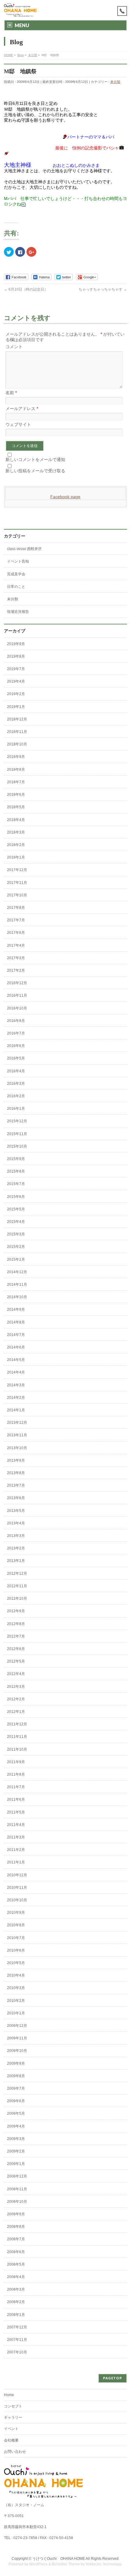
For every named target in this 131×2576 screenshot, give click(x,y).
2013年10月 (17, 1448)
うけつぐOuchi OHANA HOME (59, 2559)
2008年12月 (17, 2176)
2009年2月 (16, 2151)
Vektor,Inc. (94, 2564)
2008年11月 (17, 2189)
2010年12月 (17, 1875)
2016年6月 (16, 1046)
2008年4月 (16, 2277)
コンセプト (13, 2406)
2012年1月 (16, 1712)
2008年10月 (17, 2202)
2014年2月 (16, 1398)
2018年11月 (17, 732)
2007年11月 (17, 2340)
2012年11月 (17, 1586)
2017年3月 (16, 958)
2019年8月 (16, 656)
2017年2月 (16, 970)
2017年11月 (17, 883)
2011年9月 (16, 1762)
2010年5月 (16, 1963)
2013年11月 (17, 1435)
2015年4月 (16, 1222)
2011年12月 (17, 1724)
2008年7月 (16, 2239)
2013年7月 (16, 1485)
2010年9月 (16, 1913)
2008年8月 (16, 2227)
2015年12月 (17, 1121)
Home (9, 2395)
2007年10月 (17, 2352)
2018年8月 (16, 770)
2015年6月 (16, 1197)
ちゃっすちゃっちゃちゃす (103, 289)
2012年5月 (16, 1661)
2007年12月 (17, 2327)
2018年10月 (17, 744)
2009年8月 (16, 2076)
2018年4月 (16, 820)
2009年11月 (17, 2038)
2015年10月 (17, 1146)
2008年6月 (16, 2252)
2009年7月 (16, 2088)
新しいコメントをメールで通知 (35, 459)
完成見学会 (16, 574)
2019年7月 (16, 669)
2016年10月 (17, 1008)
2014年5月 (16, 1360)
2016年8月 (16, 1021)
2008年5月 (16, 2264)
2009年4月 (16, 2126)
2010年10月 (17, 1900)
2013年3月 (16, 1536)
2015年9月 (16, 1159)
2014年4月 (16, 1372)
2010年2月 (16, 2001)
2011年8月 (16, 1774)
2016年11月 (17, 995)
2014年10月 (17, 1297)
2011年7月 (16, 1787)
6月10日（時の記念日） (26, 289)
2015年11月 (17, 1134)
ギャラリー (13, 2417)
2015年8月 (16, 1171)
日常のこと (16, 587)
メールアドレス (22, 409)
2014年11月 (17, 1284)
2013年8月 (16, 1473)
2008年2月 (16, 2302)
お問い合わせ (15, 2452)
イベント (11, 2429)
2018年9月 (16, 757)
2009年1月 (16, 2164)
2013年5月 (16, 1511)
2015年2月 (16, 1247)
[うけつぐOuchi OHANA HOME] (20, 10)
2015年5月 (16, 1209)
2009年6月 (16, 2101)
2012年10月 (17, 1599)
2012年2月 (16, 1699)
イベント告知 (18, 561)
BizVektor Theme (66, 2564)
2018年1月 (16, 857)
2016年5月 (16, 1058)
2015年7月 (16, 1184)
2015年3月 (16, 1234)
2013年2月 (16, 1548)
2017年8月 (16, 908)
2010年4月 (16, 1975)
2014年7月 (16, 1335)
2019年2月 (16, 694)
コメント (14, 347)
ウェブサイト (18, 424)
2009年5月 (16, 2113)
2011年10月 (17, 1749)
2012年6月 (16, 1649)
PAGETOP (113, 2378)
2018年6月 (16, 795)
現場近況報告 (18, 612)
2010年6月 (16, 1950)
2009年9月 (16, 2063)
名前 (11, 393)
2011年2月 (16, 1850)
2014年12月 (17, 1272)
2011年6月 (16, 1799)
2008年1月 (16, 2315)
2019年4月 (16, 681)
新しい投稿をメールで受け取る (35, 471)
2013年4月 (16, 1523)
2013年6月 (16, 1498)
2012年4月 (16, 1674)
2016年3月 (16, 1084)
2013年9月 (16, 1460)
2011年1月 (16, 1862)
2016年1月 (16, 1109)
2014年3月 (16, 1385)
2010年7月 (16, 1938)
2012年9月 (16, 1611)
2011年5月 (16, 1812)
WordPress (38, 2564)
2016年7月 (16, 1033)
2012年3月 (16, 1687)
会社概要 (11, 2440)
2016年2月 (16, 1096)
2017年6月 (16, 933)
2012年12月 (17, 1574)
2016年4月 (16, 1071)
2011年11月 (17, 1737)
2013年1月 (16, 1561)
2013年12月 (17, 1423)
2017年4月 (16, 945)
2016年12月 (17, 983)
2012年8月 (16, 1624)
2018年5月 (16, 807)
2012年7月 (16, 1636)
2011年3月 (16, 1837)
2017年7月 (16, 920)
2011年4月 (16, 1825)
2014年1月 (16, 1410)
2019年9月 (16, 644)
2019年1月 (16, 707)
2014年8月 (16, 1322)
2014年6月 (16, 1347)
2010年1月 (16, 2013)
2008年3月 (16, 2289)
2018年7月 (16, 782)
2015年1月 (16, 1259)
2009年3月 (16, 2139)
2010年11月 (17, 1888)
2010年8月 (16, 1925)
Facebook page (65, 497)
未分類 (115, 82)
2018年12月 (17, 719)
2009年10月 (17, 2051)
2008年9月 (16, 2214)
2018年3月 (16, 832)
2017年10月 (17, 895)
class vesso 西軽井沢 (24, 549)
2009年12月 (17, 2026)
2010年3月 (16, 1988)
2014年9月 (16, 1309)
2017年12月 (17, 870)
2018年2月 (16, 845)
